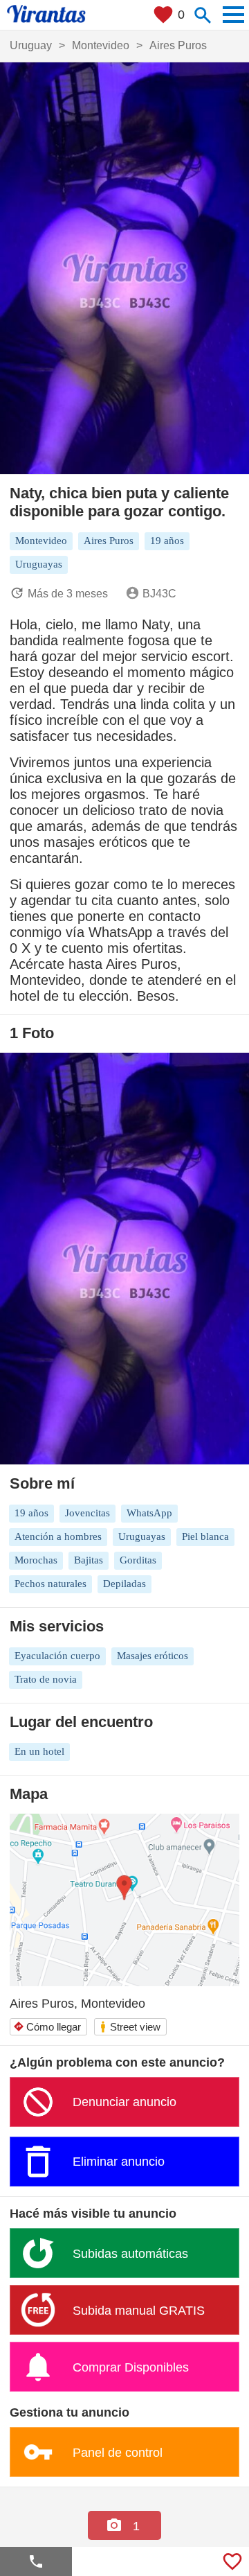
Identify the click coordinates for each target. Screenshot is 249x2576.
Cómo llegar (47, 2027)
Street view (130, 2027)
